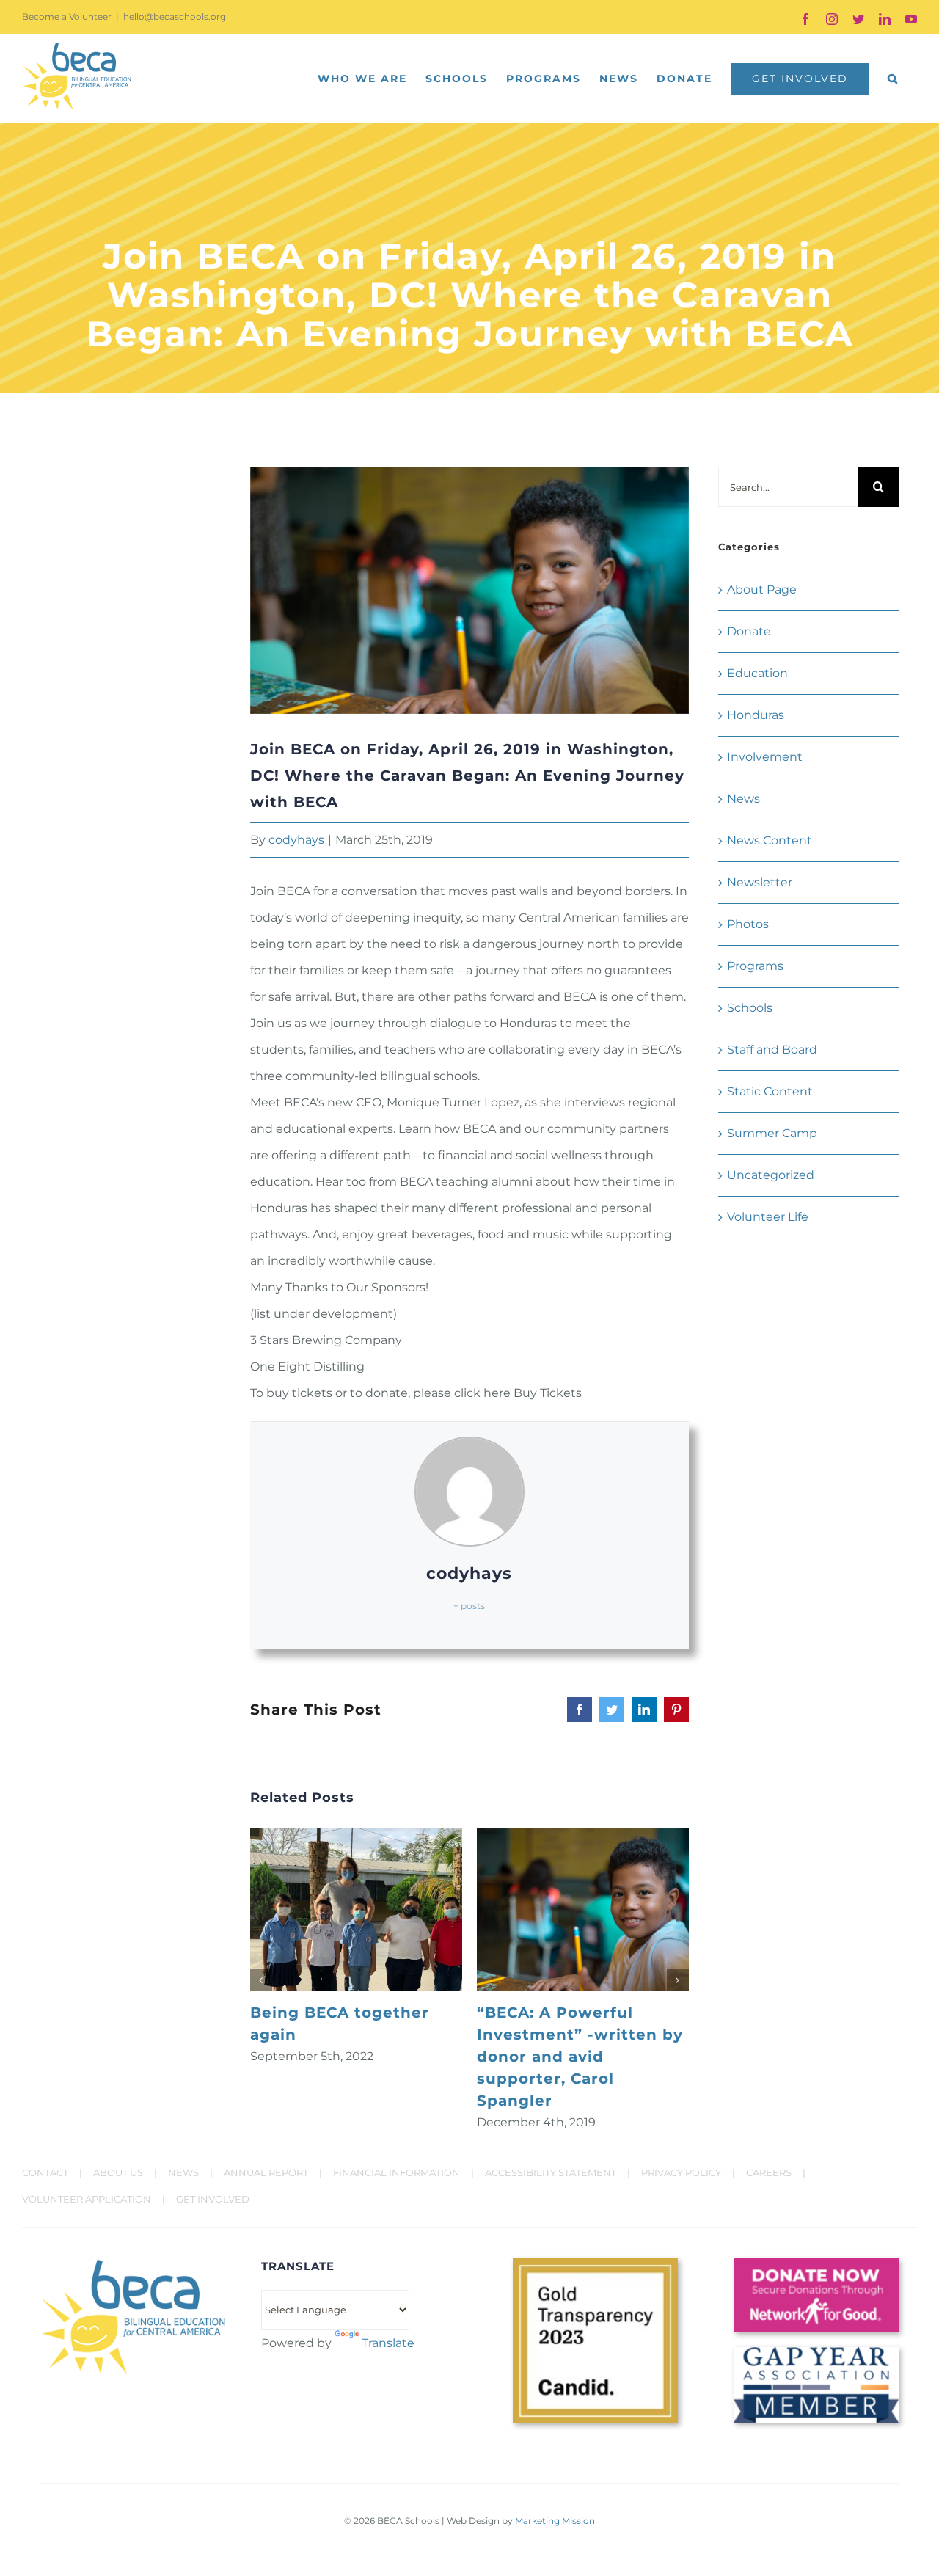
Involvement (765, 757)
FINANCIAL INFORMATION (397, 2172)
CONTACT (45, 2172)
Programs (755, 966)
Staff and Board (772, 1050)
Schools (750, 1008)
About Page (762, 590)
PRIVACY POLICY (681, 2172)
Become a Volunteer (67, 17)
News (743, 799)
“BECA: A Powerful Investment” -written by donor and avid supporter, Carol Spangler (580, 2057)
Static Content (770, 1091)
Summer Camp (772, 1133)
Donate (749, 631)
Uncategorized (771, 1175)
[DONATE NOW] (816, 2264)
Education (757, 673)
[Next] (678, 1980)
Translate (388, 2343)
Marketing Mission (555, 2521)
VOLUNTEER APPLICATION (87, 2199)
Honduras (756, 715)
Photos (748, 924)
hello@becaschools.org (175, 17)
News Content (770, 840)
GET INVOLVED (213, 2199)
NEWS (183, 2172)
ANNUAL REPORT (266, 2172)
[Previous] (261, 1980)
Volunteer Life (768, 1217)
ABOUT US (118, 2172)
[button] (893, 79)
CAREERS (769, 2172)
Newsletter (760, 882)
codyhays (296, 840)
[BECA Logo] (134, 2264)
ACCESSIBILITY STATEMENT (551, 2172)
